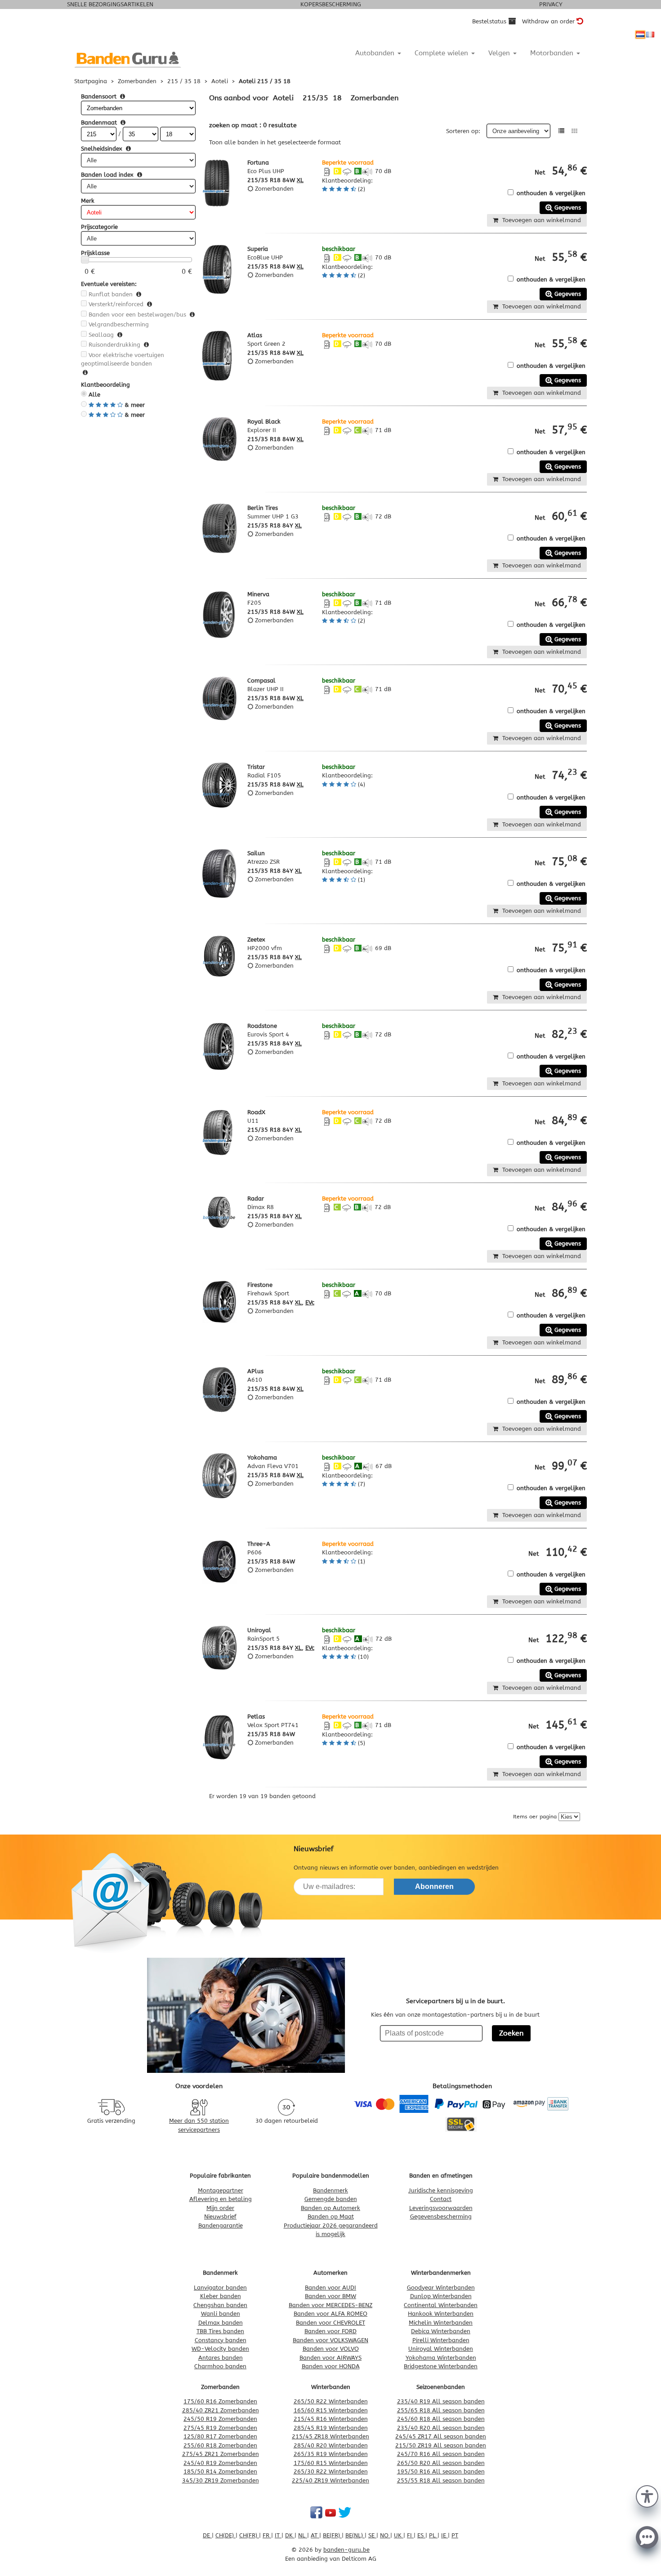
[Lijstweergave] (561, 131)
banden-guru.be (346, 2550)
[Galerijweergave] (574, 131)
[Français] (650, 35)
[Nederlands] (640, 35)
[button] (647, 2496)
